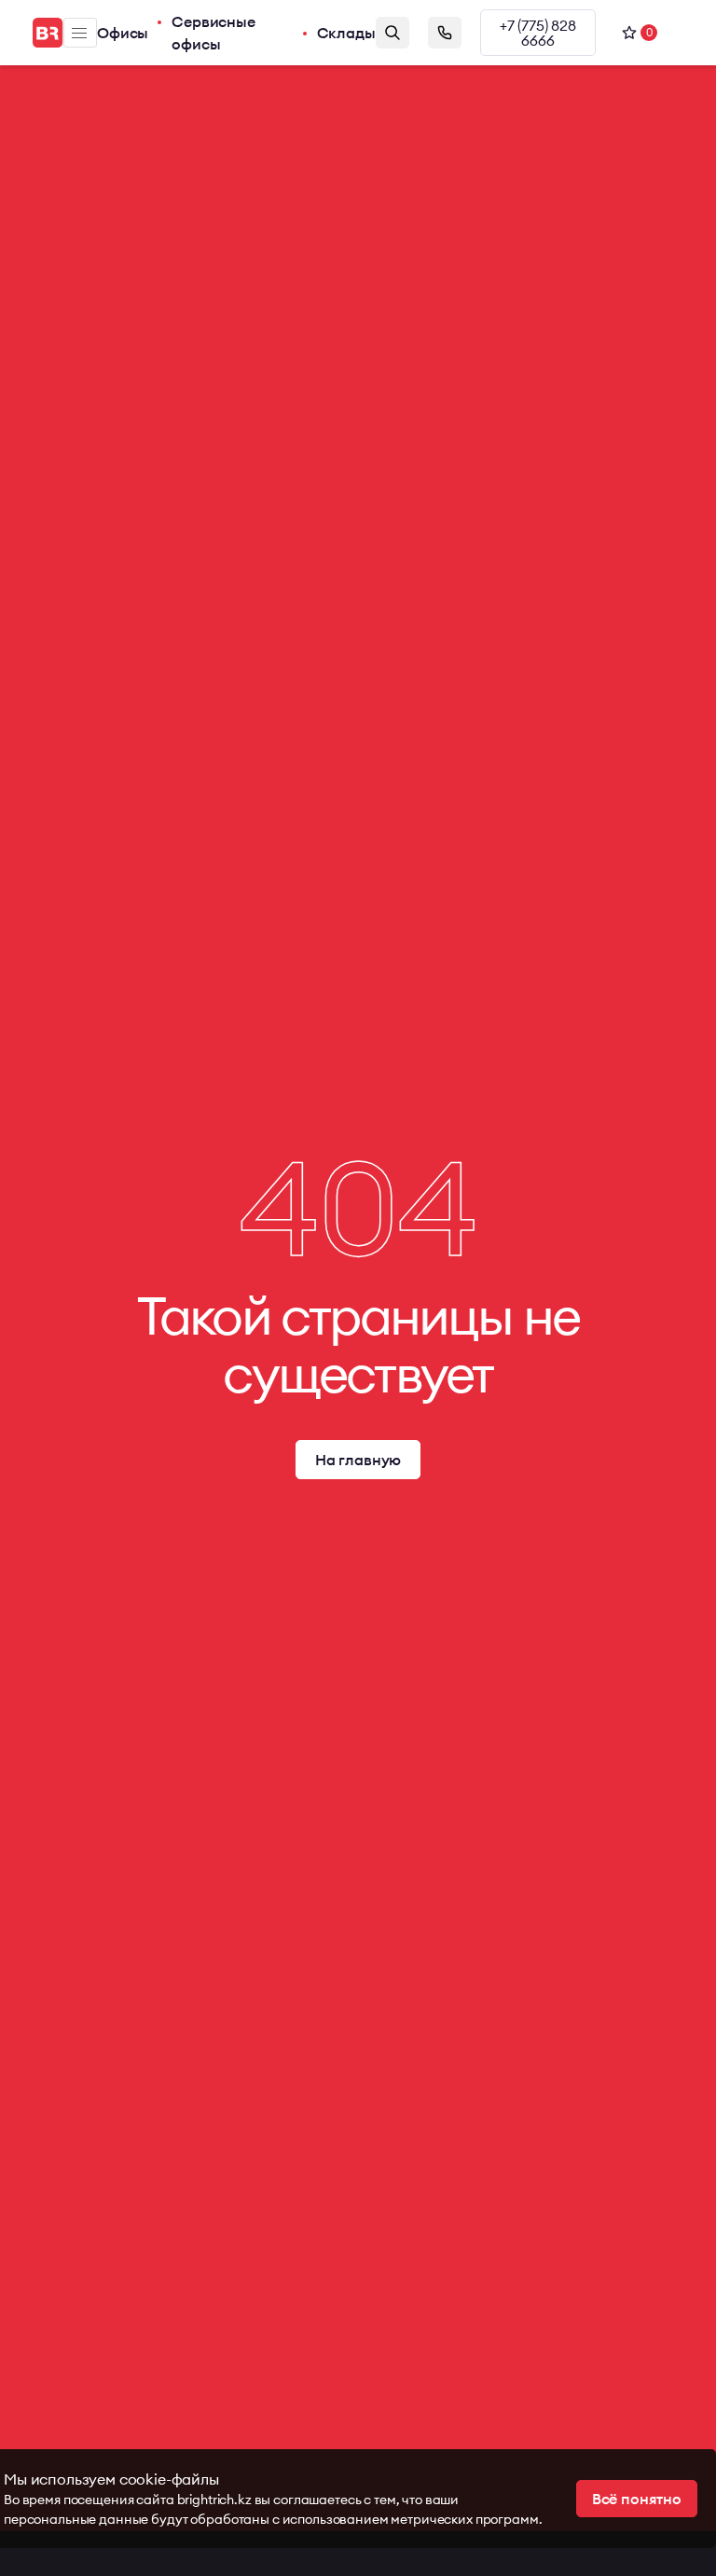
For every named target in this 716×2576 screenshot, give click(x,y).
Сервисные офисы (213, 33)
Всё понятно (637, 2499)
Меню (80, 33)
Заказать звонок (445, 33)
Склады (346, 33)
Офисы (123, 33)
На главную (358, 1460)
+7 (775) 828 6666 (538, 33)
